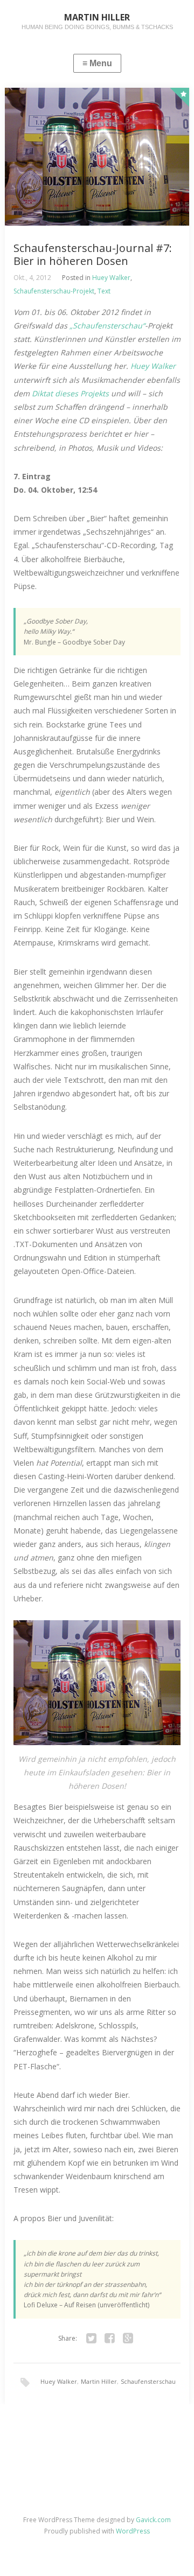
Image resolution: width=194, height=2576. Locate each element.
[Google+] (128, 2339)
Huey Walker (111, 278)
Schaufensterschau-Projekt (54, 291)
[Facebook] (109, 2339)
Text (104, 291)
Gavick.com (153, 2520)
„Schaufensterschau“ (107, 325)
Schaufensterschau (148, 2381)
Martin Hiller (99, 2381)
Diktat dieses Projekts (70, 393)
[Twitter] (91, 2339)
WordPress (133, 2531)
